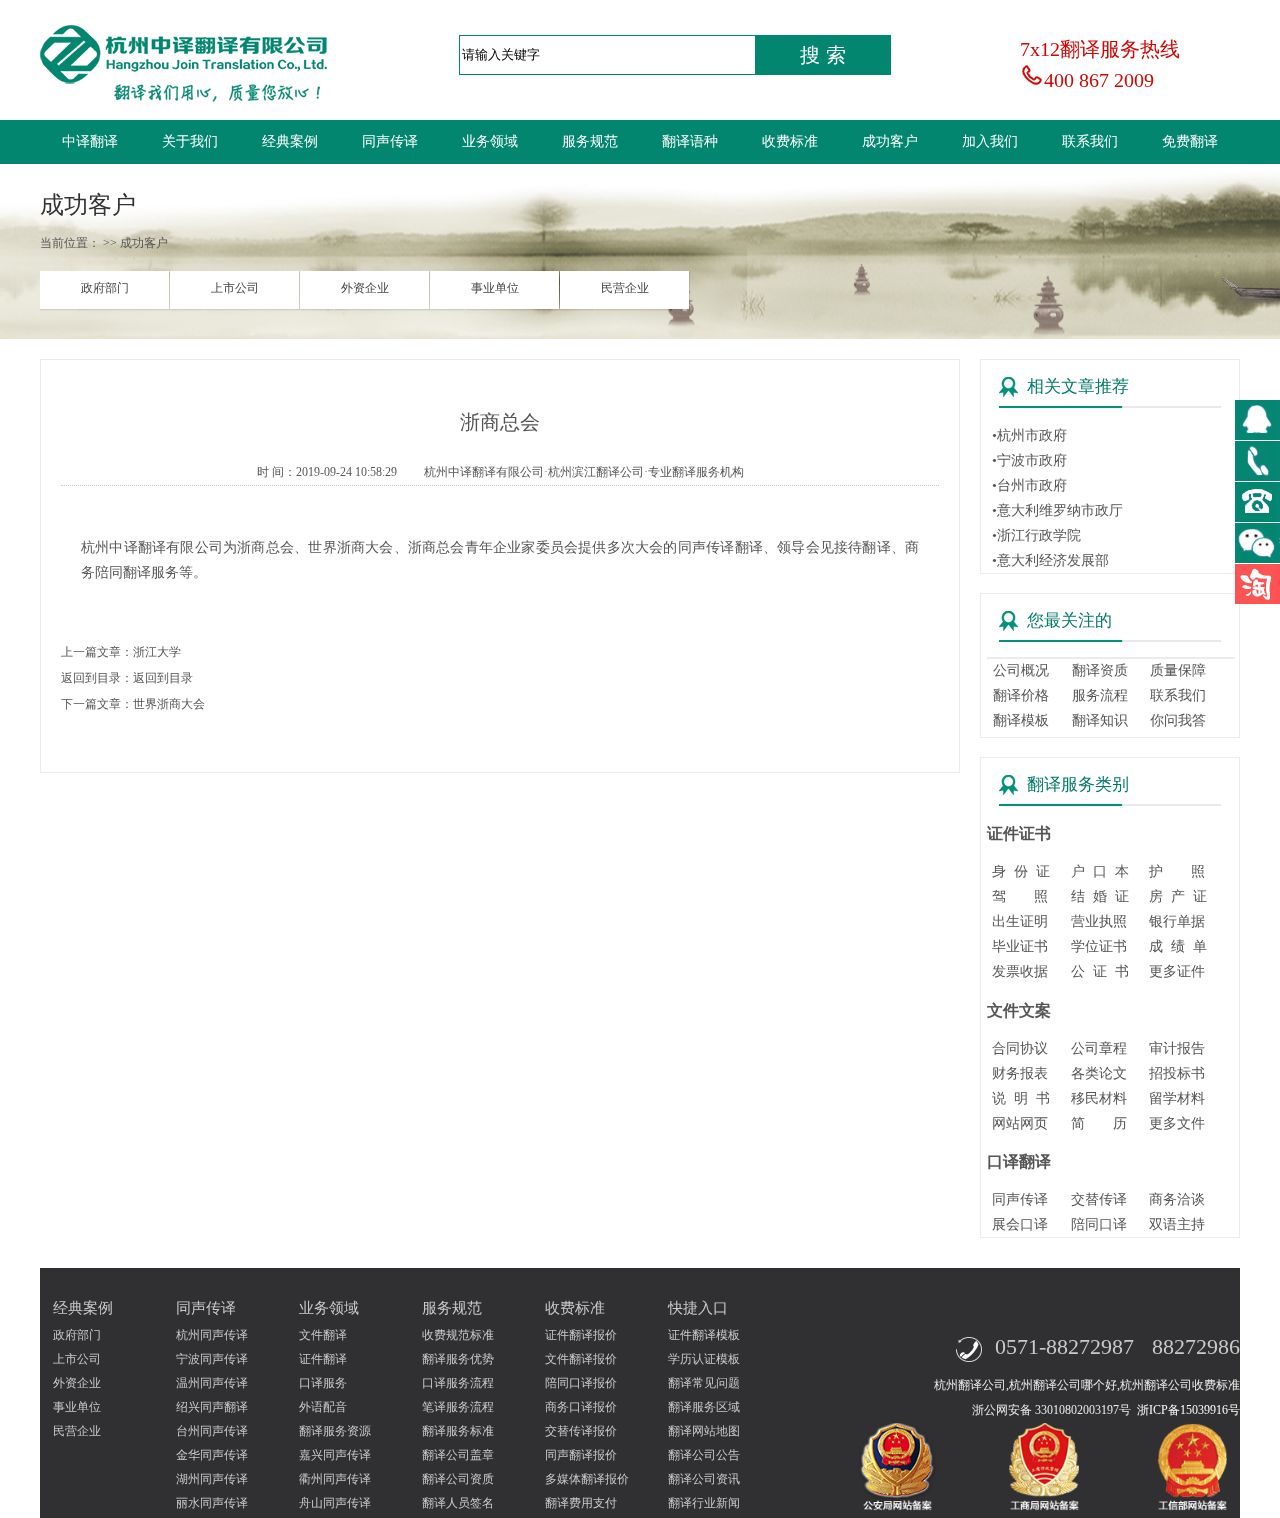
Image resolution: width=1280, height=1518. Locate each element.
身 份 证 (1021, 871)
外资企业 (365, 288)
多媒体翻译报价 (587, 1479)
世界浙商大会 (169, 704)
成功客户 (890, 141)
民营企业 (625, 288)
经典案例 (290, 141)
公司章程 (1099, 1048)
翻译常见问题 (704, 1383)
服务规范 (590, 141)
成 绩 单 (1178, 946)
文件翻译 (323, 1335)
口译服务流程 (458, 1383)
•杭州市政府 (1029, 435)
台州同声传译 (212, 1431)
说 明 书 (1021, 1098)
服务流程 (1100, 695)
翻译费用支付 (581, 1503)
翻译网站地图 (704, 1431)
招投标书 (1177, 1073)
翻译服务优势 (458, 1359)
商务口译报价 (581, 1407)
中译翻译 (90, 141)
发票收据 (1020, 971)
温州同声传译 (212, 1383)
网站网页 (1020, 1123)
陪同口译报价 (581, 1383)
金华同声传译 (212, 1455)
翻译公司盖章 (458, 1455)
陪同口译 (1099, 1224)
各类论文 (1099, 1073)
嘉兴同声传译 (335, 1455)
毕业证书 (1020, 946)
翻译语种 (690, 141)
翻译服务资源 (335, 1431)
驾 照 (1020, 896)
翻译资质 (1100, 670)
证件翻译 (323, 1359)
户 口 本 (1100, 871)
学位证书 (1099, 946)
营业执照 (1099, 921)
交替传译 (1099, 1199)
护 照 (1177, 871)
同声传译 (390, 141)
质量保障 (1178, 670)
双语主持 (1177, 1224)
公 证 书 (1100, 971)
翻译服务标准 (458, 1431)
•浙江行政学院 (1036, 535)
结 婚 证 (1100, 896)
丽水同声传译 (212, 1503)
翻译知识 (1100, 720)
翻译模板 (1021, 720)
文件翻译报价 (581, 1359)
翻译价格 (1021, 695)
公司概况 (1021, 670)
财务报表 (1020, 1073)
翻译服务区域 (704, 1407)
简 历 (1099, 1123)
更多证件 (1177, 971)
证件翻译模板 (704, 1335)
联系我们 (1090, 141)
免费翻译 (1190, 141)
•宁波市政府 (1029, 460)
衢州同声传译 (335, 1479)
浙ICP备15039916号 (1188, 1410)
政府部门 (105, 288)
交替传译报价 (581, 1431)
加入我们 (990, 141)
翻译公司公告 (704, 1455)
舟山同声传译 (335, 1503)
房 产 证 (1178, 896)
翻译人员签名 (458, 1503)
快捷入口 (698, 1308)
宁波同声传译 (212, 1359)
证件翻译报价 (581, 1335)
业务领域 (490, 141)
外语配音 (323, 1407)
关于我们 (190, 141)
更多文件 (1177, 1123)
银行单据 (1177, 921)
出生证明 (1020, 921)
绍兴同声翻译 (212, 1407)
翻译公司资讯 (704, 1479)
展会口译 (1020, 1224)
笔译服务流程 (458, 1407)
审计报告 (1177, 1048)
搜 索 (823, 55)
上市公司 (235, 288)
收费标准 (790, 141)
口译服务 (323, 1383)
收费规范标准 (458, 1335)
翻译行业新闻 (704, 1503)
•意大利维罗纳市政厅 (1057, 510)
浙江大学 (157, 652)
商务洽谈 (1177, 1199)
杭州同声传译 (212, 1335)
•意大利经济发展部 (1050, 560)
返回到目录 (163, 678)
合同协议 (1020, 1048)
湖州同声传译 (212, 1479)
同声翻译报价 (581, 1455)
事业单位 (495, 288)
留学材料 (1177, 1098)
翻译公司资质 (458, 1479)
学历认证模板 (704, 1359)
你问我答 (1178, 720)
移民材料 (1099, 1098)
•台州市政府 (1029, 485)
